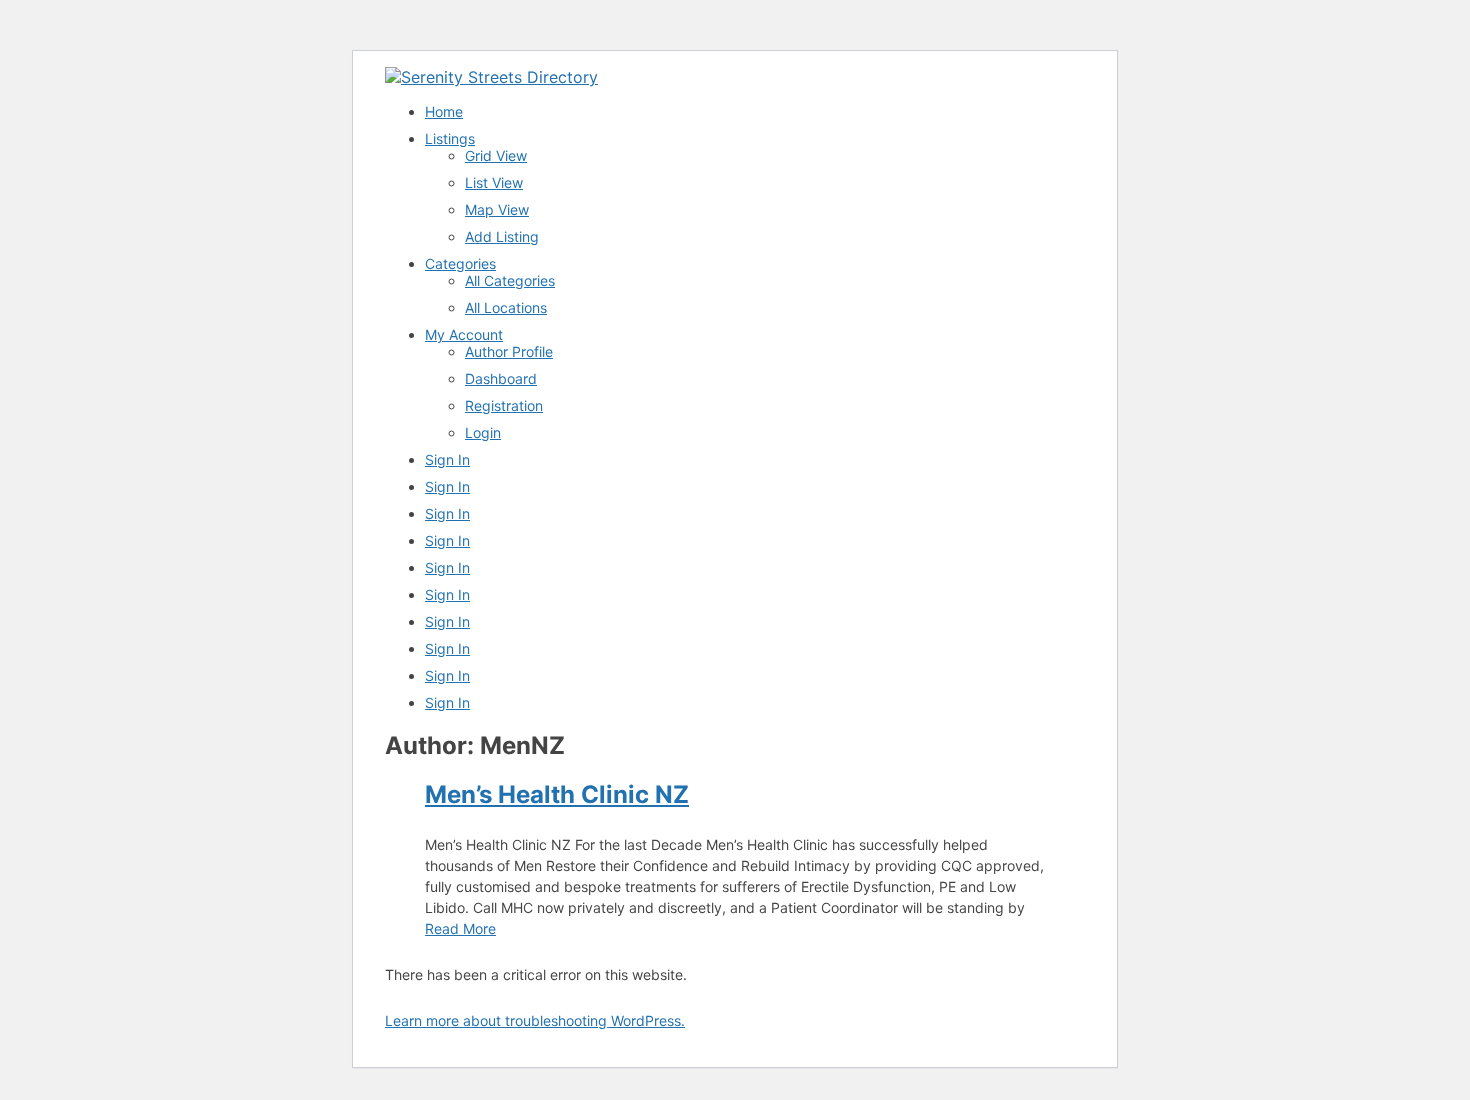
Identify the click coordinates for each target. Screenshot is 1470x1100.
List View (494, 182)
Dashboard (501, 378)
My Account (464, 334)
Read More (460, 928)
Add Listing (502, 236)
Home (444, 111)
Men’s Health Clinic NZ (557, 794)
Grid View (496, 155)
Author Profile (509, 351)
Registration (504, 405)
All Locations (506, 307)
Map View (497, 209)
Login (483, 432)
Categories (460, 263)
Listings (450, 138)
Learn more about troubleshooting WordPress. (535, 1020)
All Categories (510, 280)
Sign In (447, 459)
